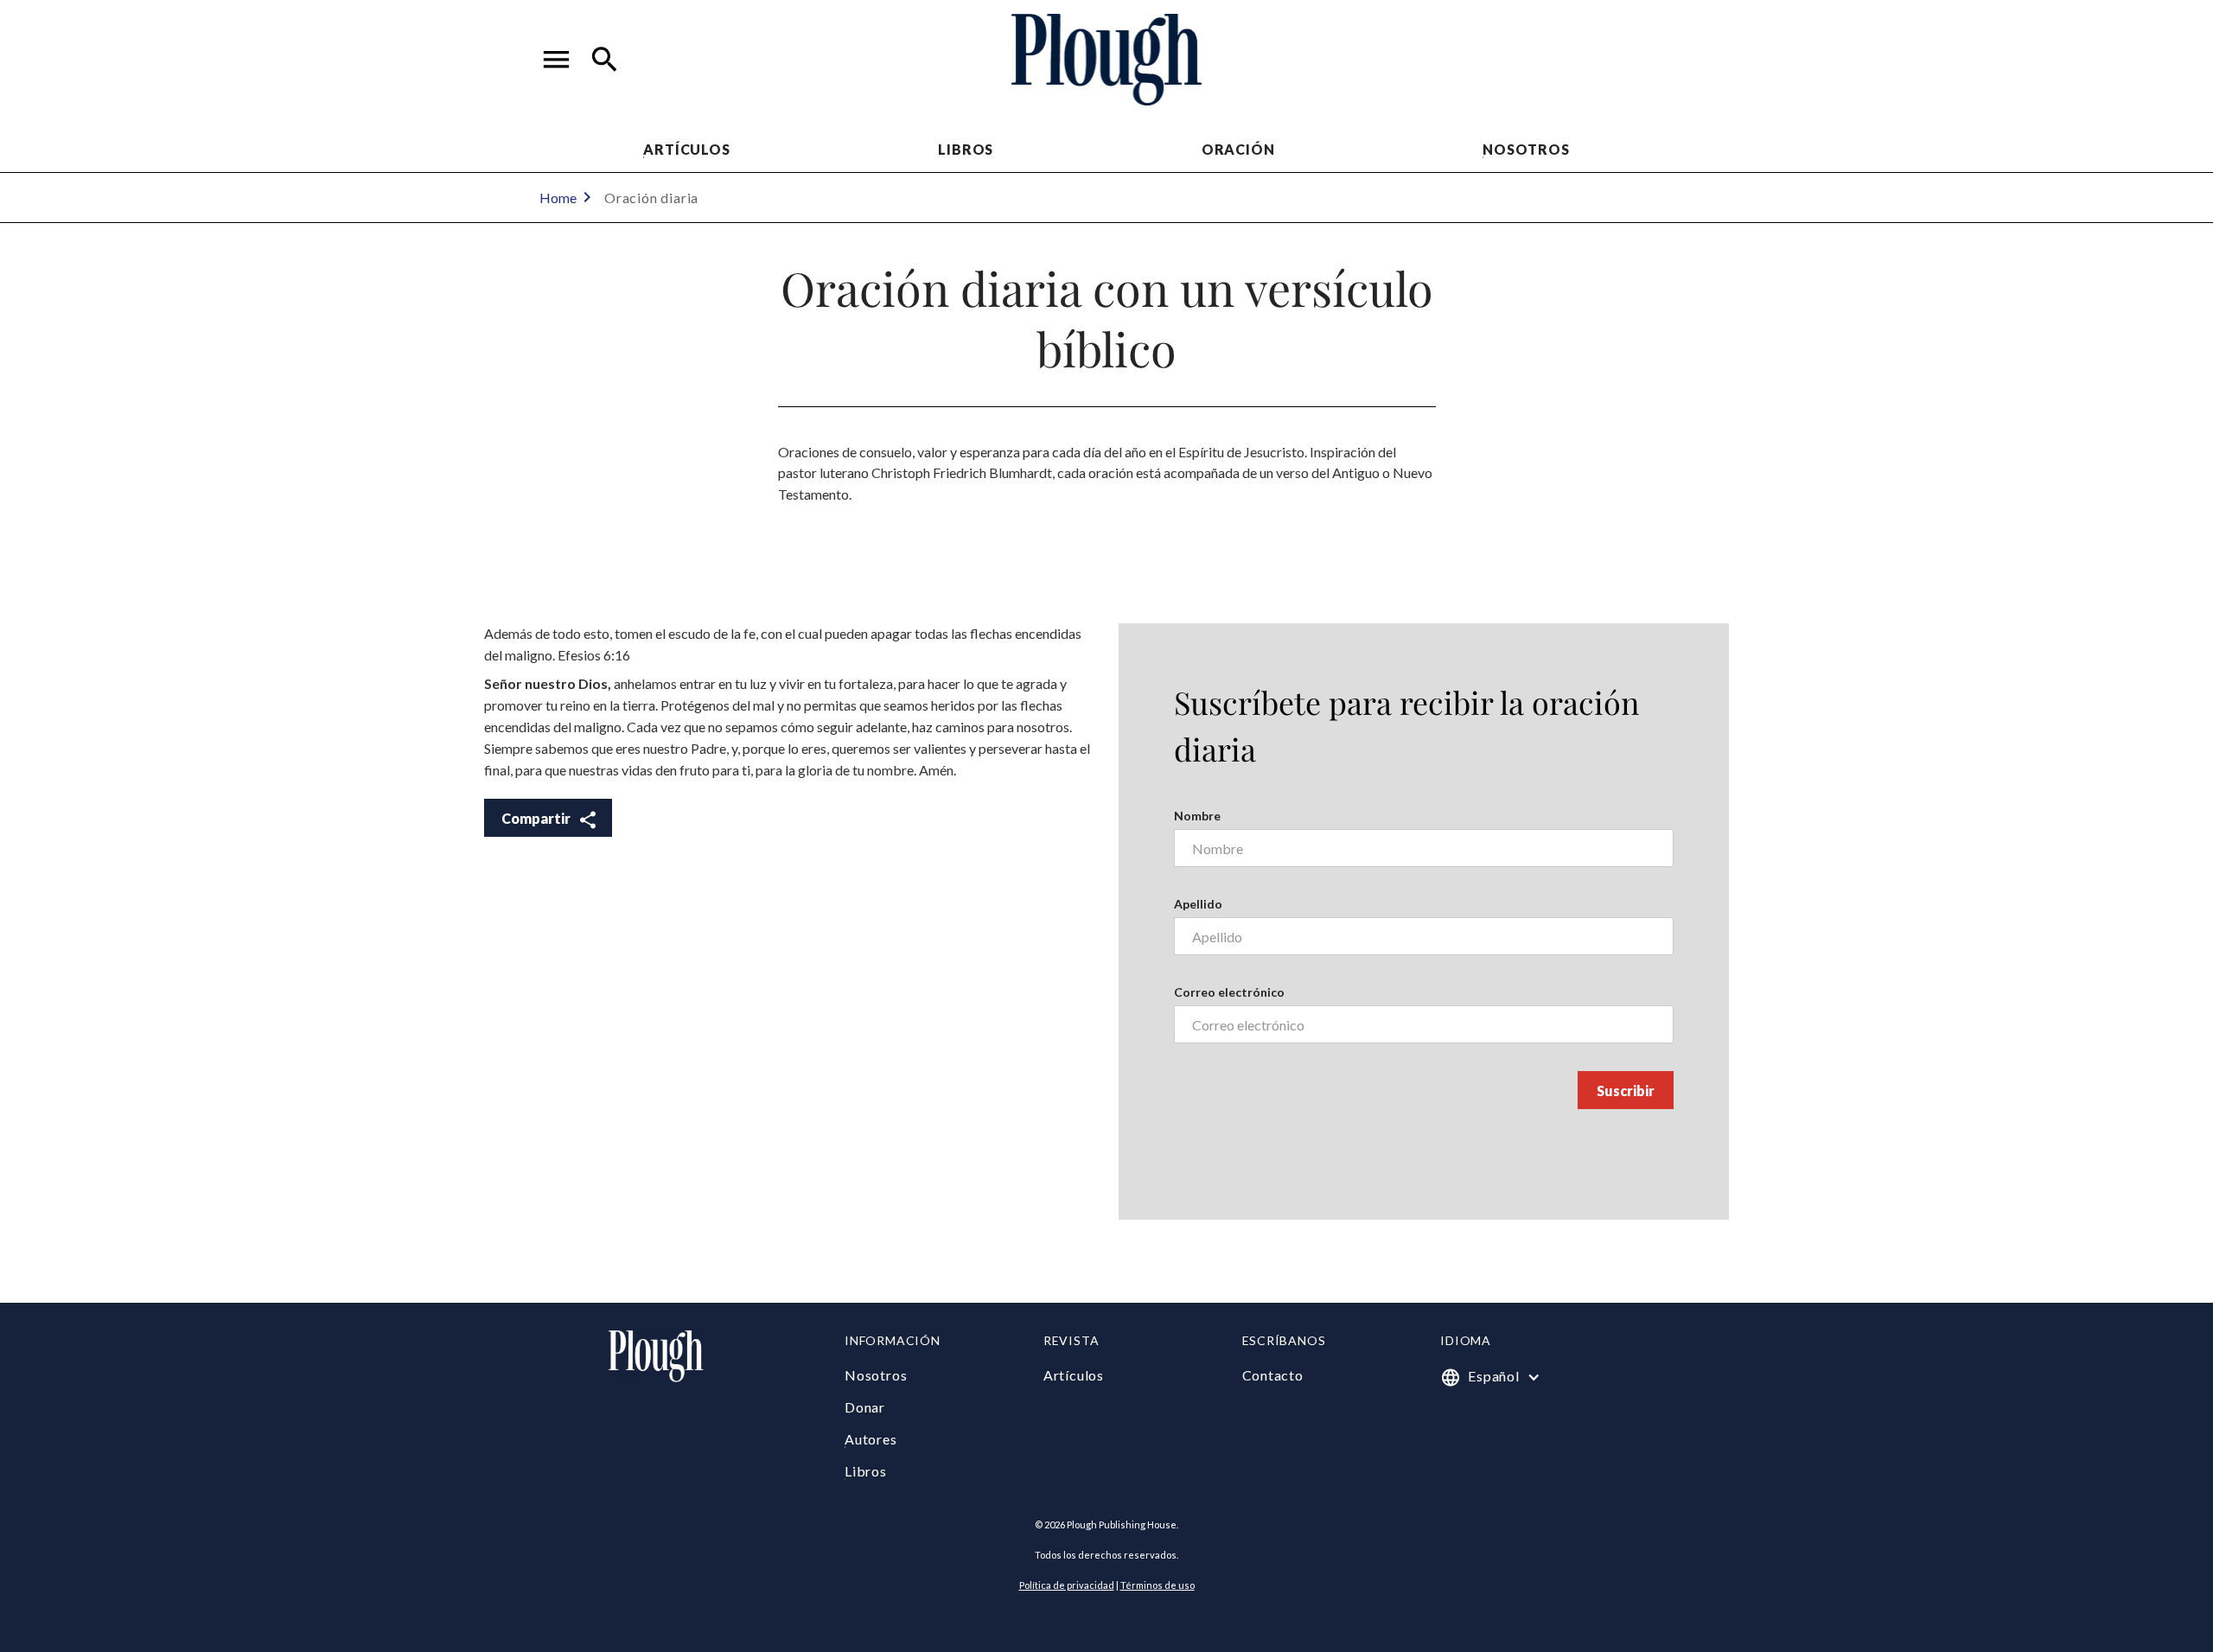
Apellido (1198, 904)
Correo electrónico (1229, 992)
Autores (871, 1439)
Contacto (1273, 1375)
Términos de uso (1158, 1585)
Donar (865, 1407)
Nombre (1197, 816)
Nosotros (1526, 149)
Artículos (686, 149)
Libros (966, 149)
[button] (557, 60)
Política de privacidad (1067, 1585)
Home (558, 198)
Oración (1238, 149)
